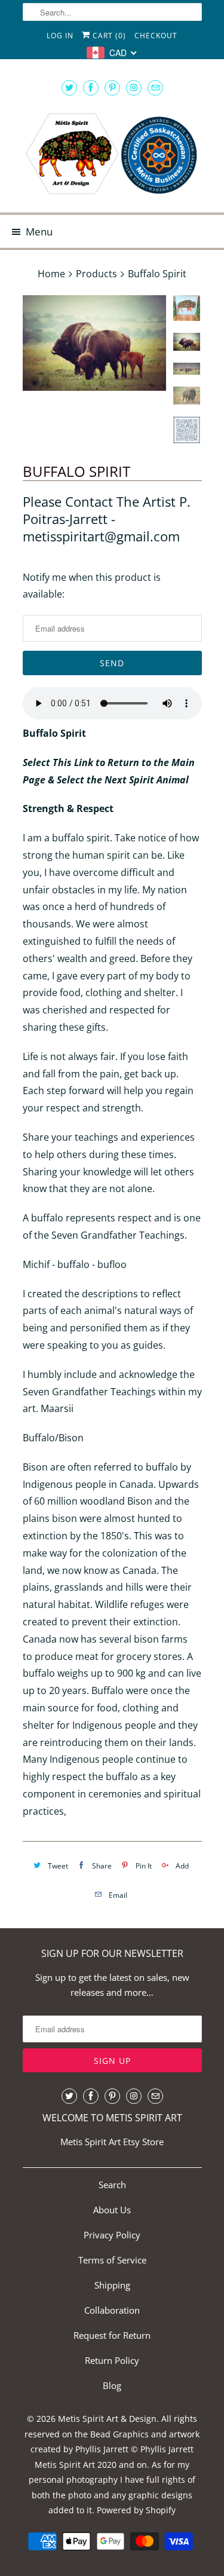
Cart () (108, 36)
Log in (60, 36)
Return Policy (112, 2360)
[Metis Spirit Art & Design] (112, 155)
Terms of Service (112, 2260)
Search (112, 2185)
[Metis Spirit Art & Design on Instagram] (134, 88)
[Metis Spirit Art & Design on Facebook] (91, 88)
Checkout (156, 36)
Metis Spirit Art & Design (107, 2419)
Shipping (112, 2285)
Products (96, 274)
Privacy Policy (112, 2235)
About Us (112, 2210)
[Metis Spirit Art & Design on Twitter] (69, 88)
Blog (112, 2385)
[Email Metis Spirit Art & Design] (155, 88)
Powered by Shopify (136, 2510)
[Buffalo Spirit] (94, 343)
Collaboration (112, 2310)
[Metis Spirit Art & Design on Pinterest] (112, 88)
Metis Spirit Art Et (96, 2142)
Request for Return (112, 2335)
